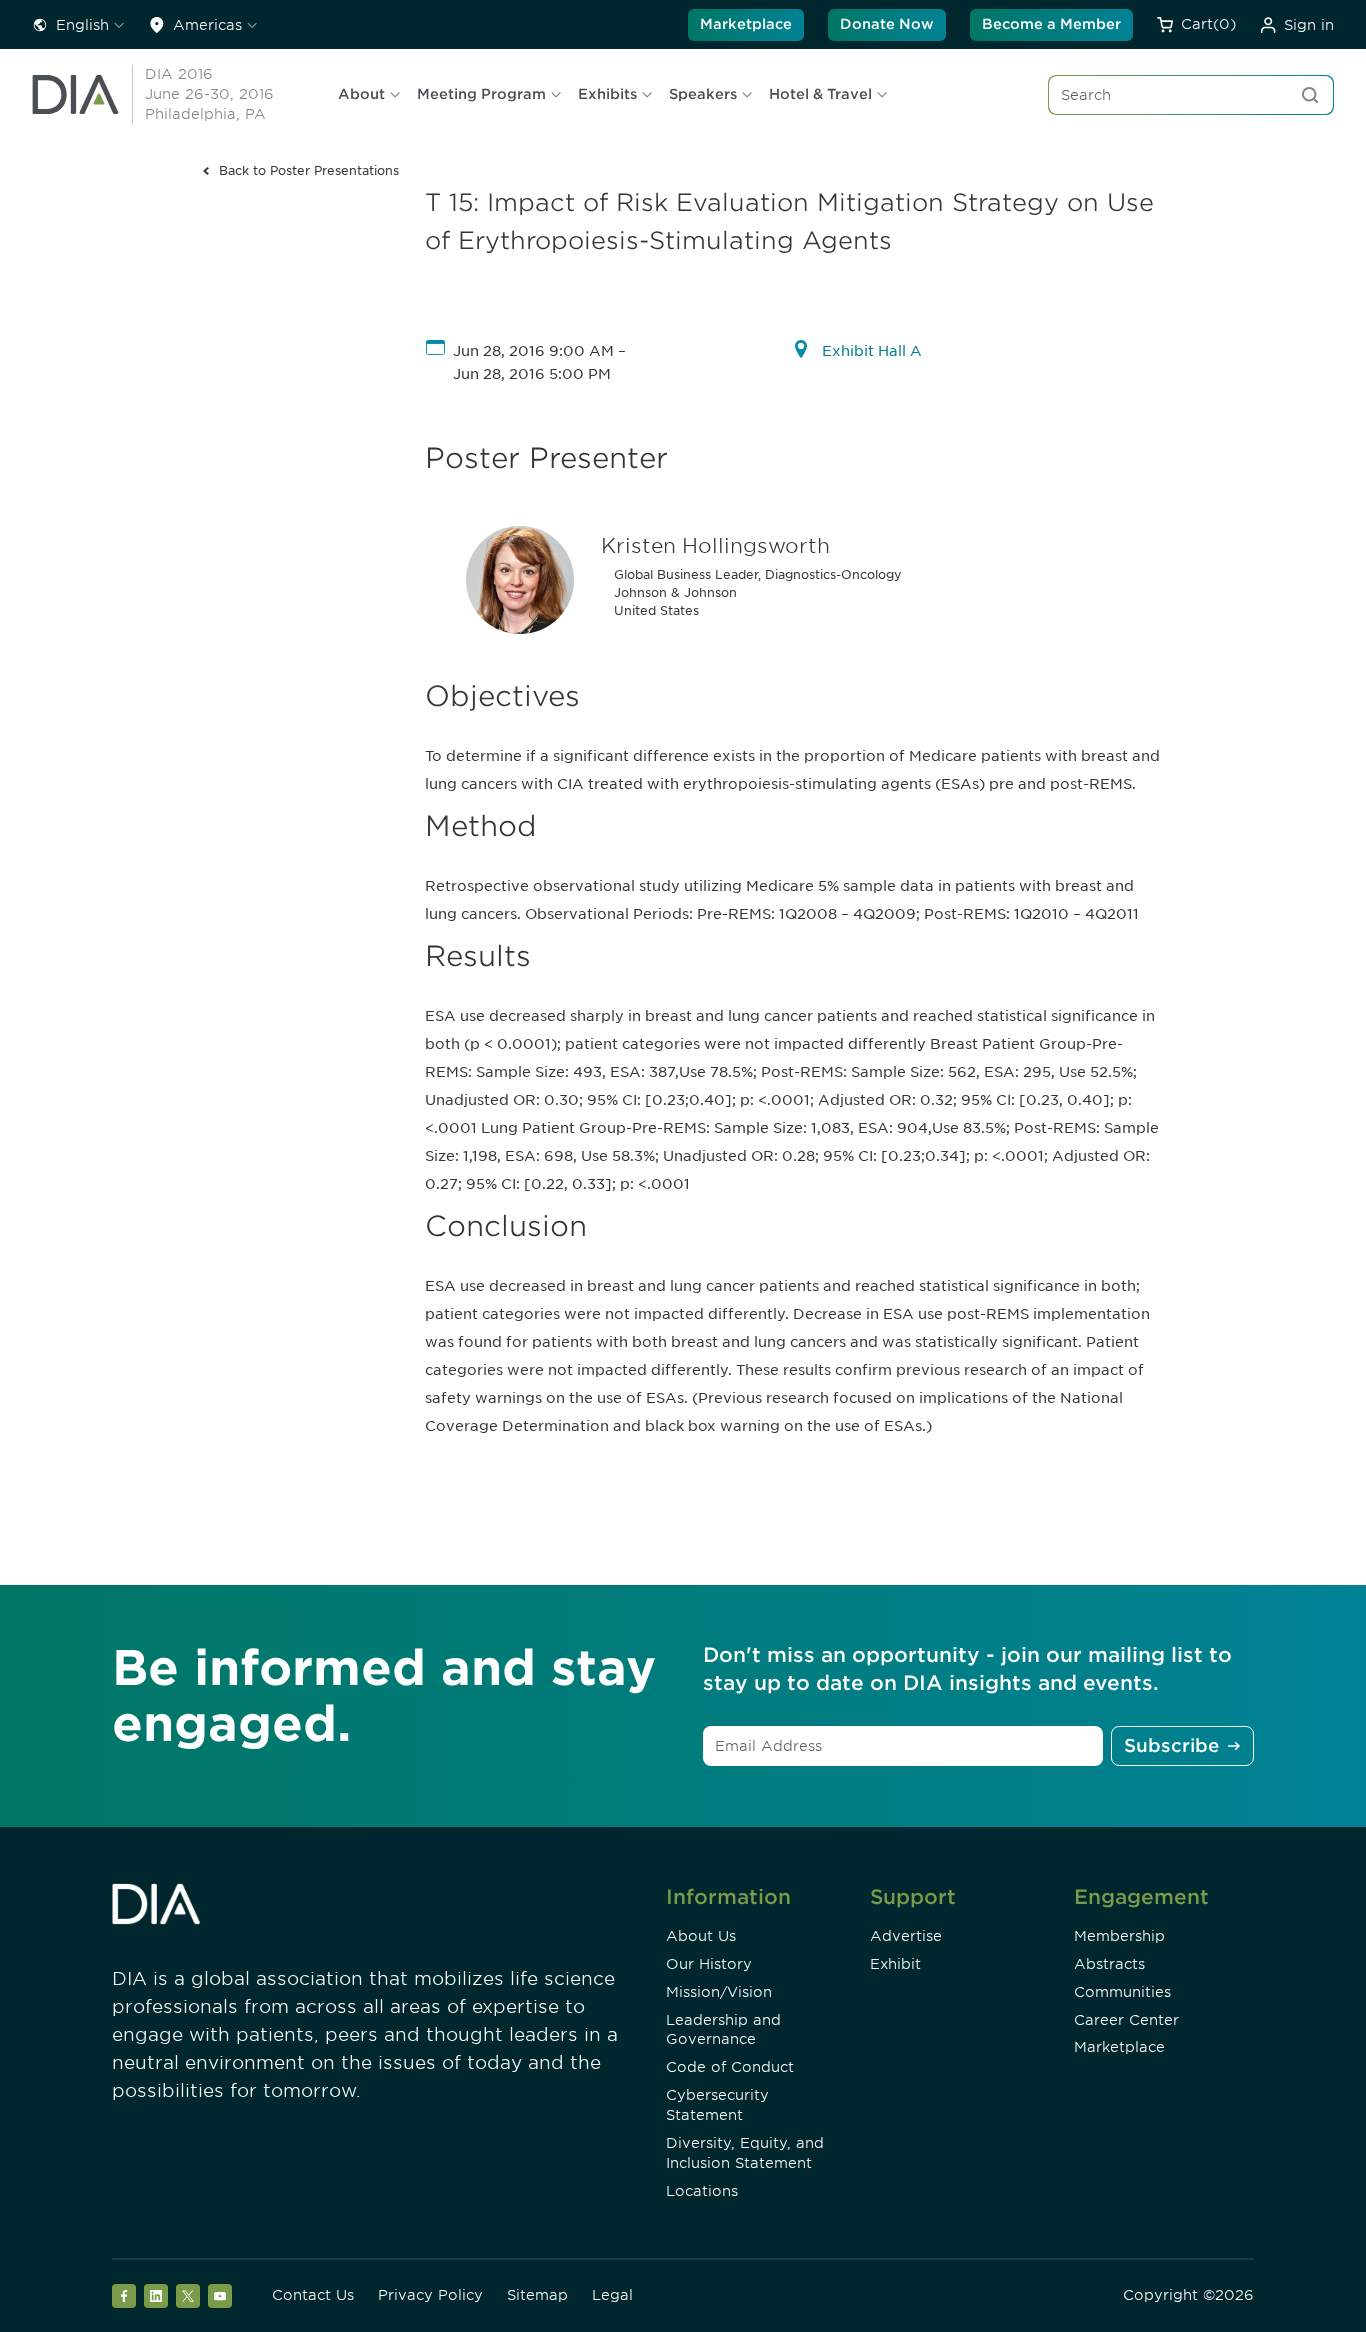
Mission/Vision (719, 1992)
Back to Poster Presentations (309, 170)
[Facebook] (124, 2296)
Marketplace (746, 24)
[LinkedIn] (156, 2296)
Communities (1122, 1992)
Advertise (906, 1936)
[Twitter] (188, 2296)
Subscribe (1171, 1745)
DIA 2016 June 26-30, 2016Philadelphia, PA (209, 94)
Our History (709, 1964)
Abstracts (1109, 1964)
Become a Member (1051, 24)
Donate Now (887, 24)
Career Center (1126, 2020)
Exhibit (895, 1964)
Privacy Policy (430, 2295)
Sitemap (537, 2295)
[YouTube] (220, 2296)
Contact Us (313, 2295)
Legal (612, 2295)
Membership (1119, 1936)
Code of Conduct (730, 2067)
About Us (701, 1936)
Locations (702, 2191)
